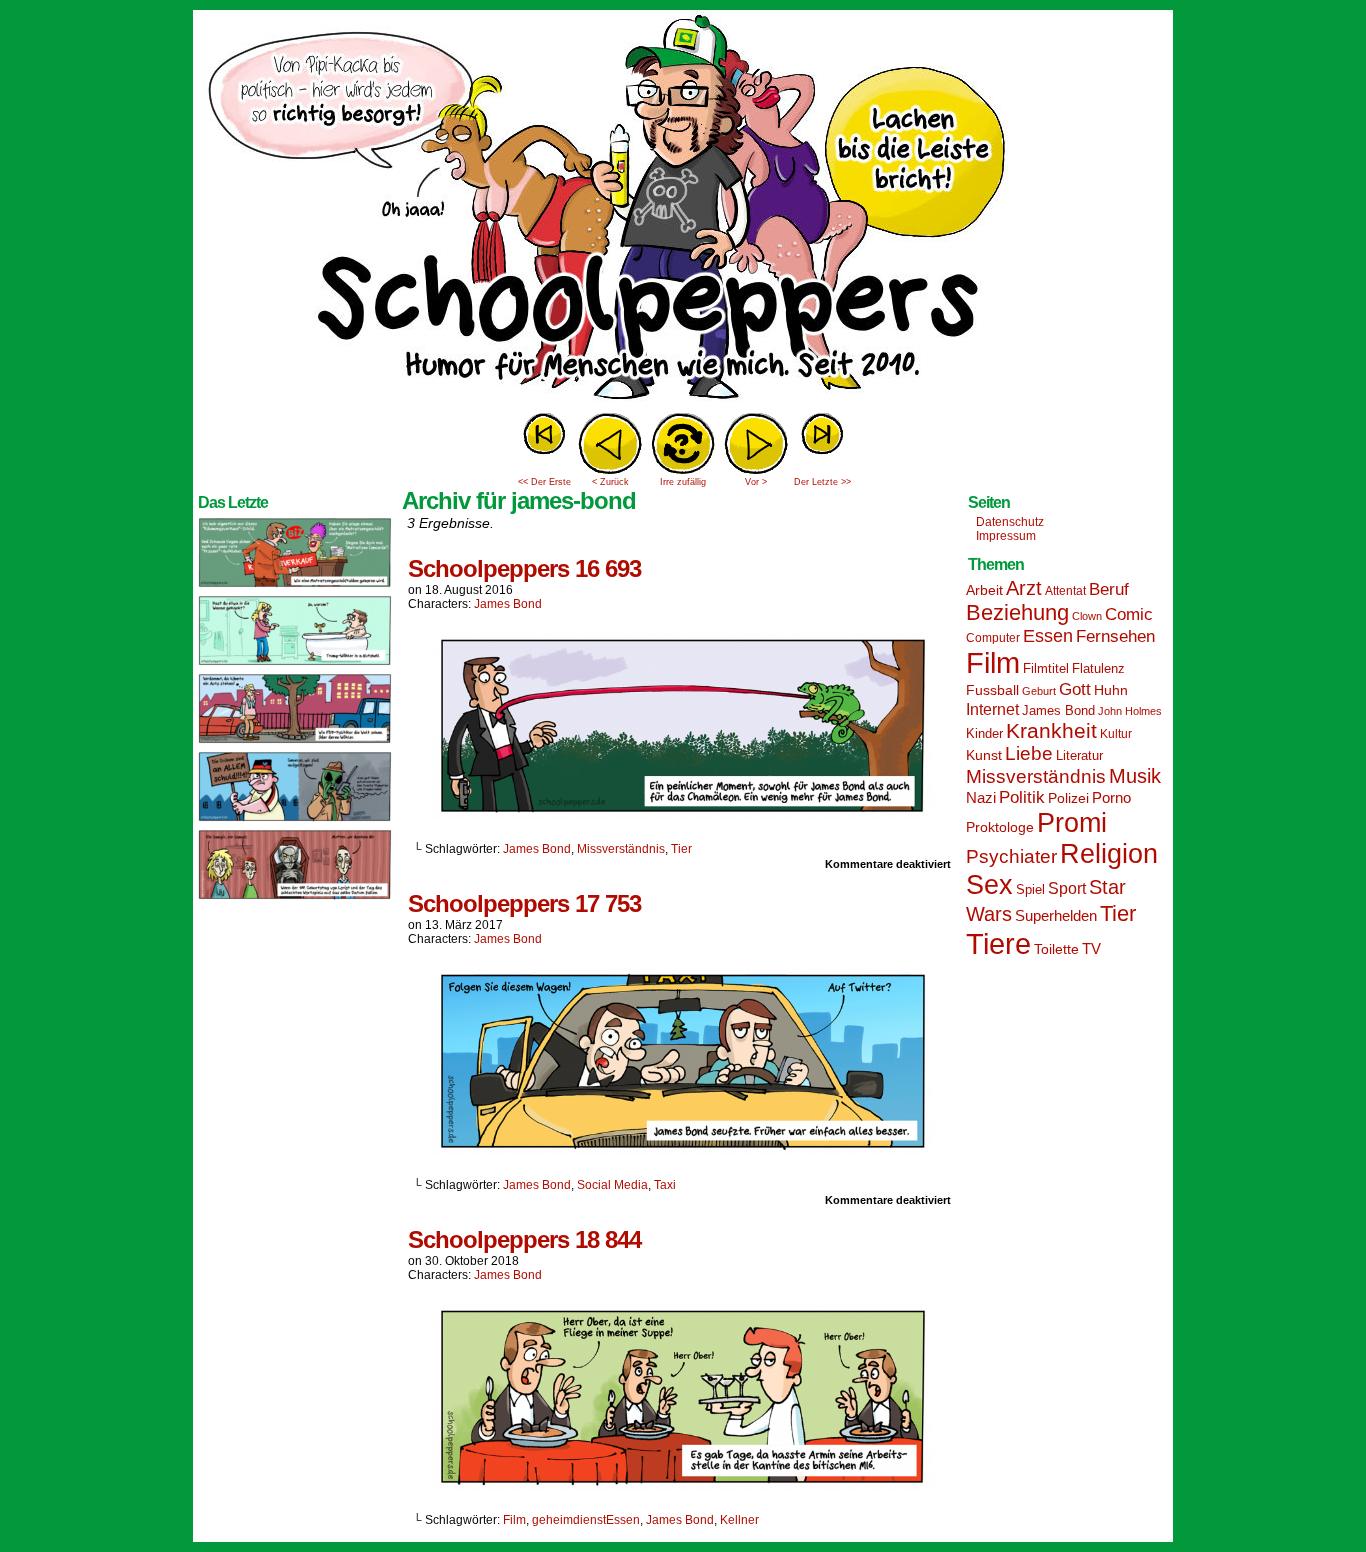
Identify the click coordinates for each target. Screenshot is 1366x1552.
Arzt (1024, 588)
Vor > (756, 482)
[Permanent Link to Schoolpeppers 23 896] (295, 898)
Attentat (1065, 591)
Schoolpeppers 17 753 (524, 903)
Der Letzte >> (822, 482)
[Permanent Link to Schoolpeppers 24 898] (295, 742)
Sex (989, 885)
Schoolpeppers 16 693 (524, 568)
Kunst (984, 755)
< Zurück (610, 482)
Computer (993, 638)
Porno (1111, 798)
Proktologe (1000, 827)
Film (514, 1520)
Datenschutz (1010, 522)
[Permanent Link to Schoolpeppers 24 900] (295, 586)
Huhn (1111, 690)
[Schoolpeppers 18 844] (683, 1486)
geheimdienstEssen (586, 1520)
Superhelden (1056, 915)
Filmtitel (1046, 668)
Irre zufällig (683, 482)
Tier (681, 849)
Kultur (1116, 734)
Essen (1048, 636)
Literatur (1079, 756)
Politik (1022, 797)
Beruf (1109, 589)
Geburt (1039, 691)
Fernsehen (1115, 636)
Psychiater (1011, 856)
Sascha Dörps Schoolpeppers (683, 210)
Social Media (612, 1185)
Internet (992, 709)
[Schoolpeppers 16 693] (683, 815)
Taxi (665, 1185)
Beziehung (1017, 612)
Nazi (981, 798)
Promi (1072, 823)
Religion (1109, 854)
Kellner (739, 1520)
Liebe (1029, 753)
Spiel (1030, 890)
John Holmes (1130, 711)
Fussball (992, 690)
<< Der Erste (544, 482)
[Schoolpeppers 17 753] (683, 1151)
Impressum (1006, 536)
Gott (1075, 689)
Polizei (1068, 798)
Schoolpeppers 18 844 (524, 1239)
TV (1091, 949)
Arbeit (984, 590)
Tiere (998, 943)
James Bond (508, 604)
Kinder (984, 734)
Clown (1087, 616)
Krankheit (1051, 730)
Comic (1129, 614)
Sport (1067, 888)
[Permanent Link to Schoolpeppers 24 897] (295, 820)
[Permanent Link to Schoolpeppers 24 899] (295, 664)
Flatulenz (1098, 668)
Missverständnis (621, 849)
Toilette (1056, 949)
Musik (1135, 776)
